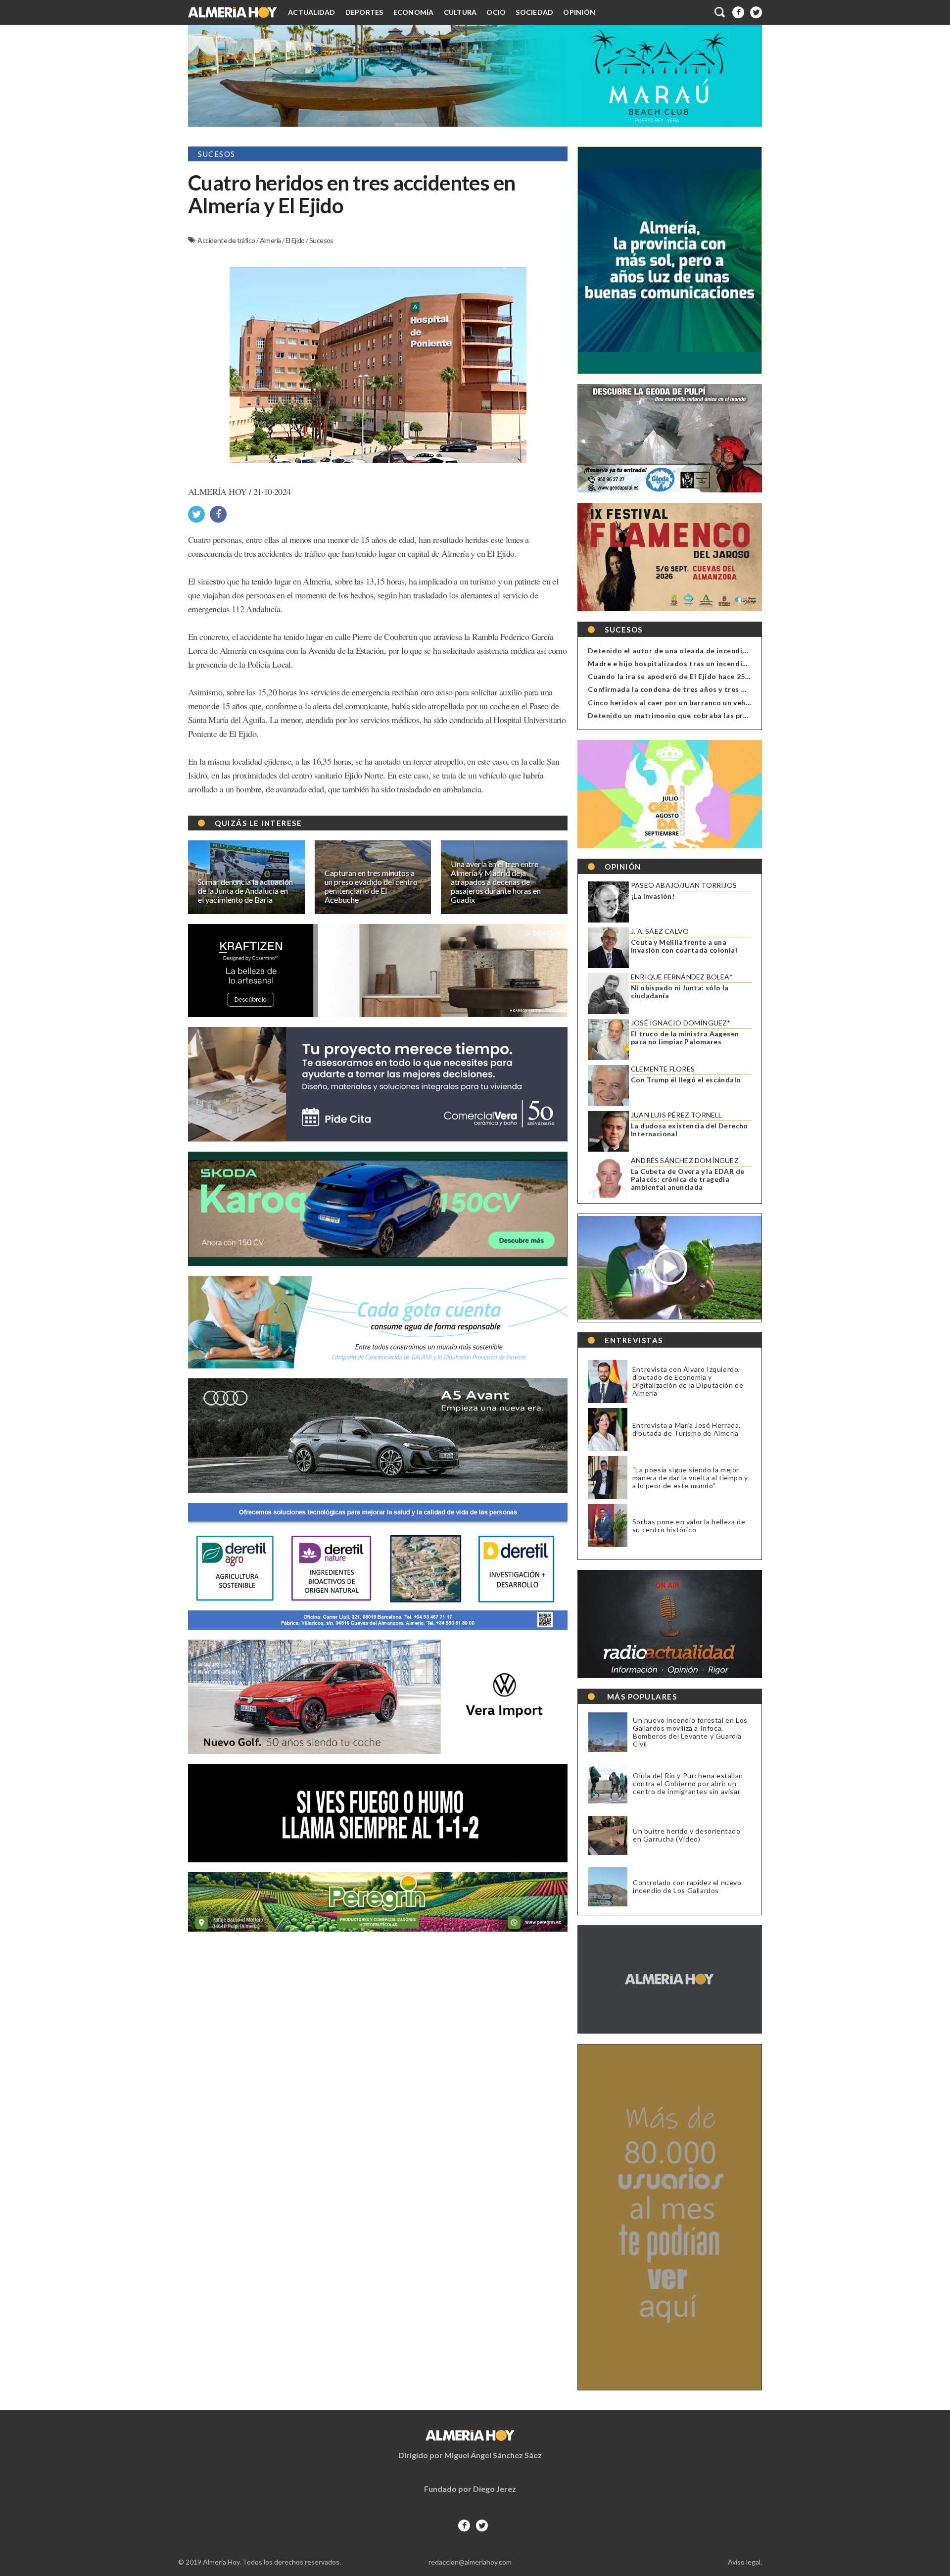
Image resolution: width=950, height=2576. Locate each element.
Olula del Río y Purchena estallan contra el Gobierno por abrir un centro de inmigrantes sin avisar (688, 1784)
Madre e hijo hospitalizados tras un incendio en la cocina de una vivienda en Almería (737, 663)
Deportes (364, 12)
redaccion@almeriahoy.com (470, 2562)
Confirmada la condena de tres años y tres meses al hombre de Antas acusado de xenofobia (751, 689)
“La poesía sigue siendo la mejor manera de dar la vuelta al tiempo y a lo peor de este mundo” (690, 1478)
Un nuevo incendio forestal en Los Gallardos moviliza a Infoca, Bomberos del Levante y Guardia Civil (690, 1732)
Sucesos (321, 240)
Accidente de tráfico (227, 240)
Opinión (579, 12)
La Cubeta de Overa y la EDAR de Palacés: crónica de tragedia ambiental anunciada (688, 1179)
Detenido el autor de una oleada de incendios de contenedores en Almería (721, 651)
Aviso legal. (745, 2562)
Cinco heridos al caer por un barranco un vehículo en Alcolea (695, 703)
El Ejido (296, 240)
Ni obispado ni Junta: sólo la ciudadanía (680, 992)
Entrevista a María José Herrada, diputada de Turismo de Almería (687, 1429)
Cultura (460, 12)
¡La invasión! (653, 896)
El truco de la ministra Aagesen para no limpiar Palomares (685, 1038)
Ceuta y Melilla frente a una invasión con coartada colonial (684, 946)
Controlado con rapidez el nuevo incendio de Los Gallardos (687, 1887)
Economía (414, 12)
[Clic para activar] (720, 12)
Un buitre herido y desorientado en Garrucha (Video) (687, 1835)
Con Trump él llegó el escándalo (686, 1080)
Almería (271, 240)
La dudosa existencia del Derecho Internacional (689, 1130)
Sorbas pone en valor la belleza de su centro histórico (689, 1526)
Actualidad (312, 12)
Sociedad (534, 12)
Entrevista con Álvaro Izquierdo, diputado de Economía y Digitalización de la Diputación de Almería (688, 1381)
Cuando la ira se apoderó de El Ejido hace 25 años (676, 676)
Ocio (496, 12)
